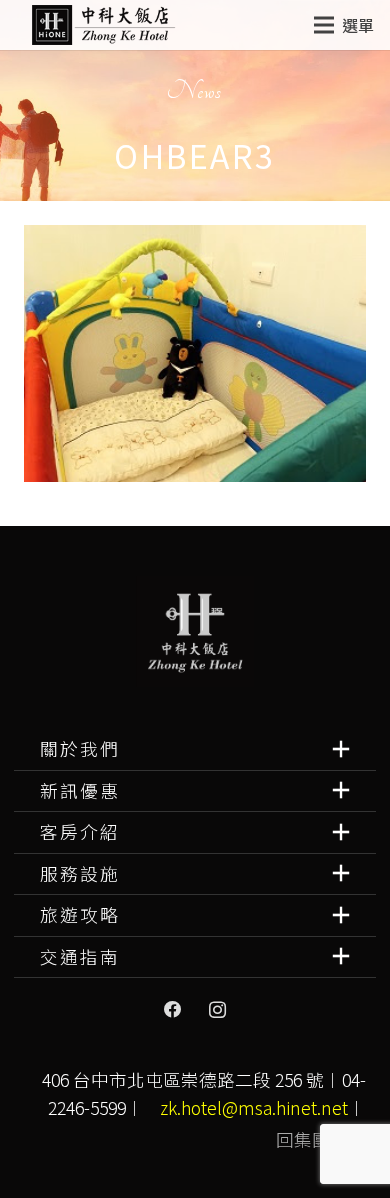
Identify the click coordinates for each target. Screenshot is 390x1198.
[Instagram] (217, 1010)
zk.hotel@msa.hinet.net (254, 1107)
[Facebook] (173, 1010)
